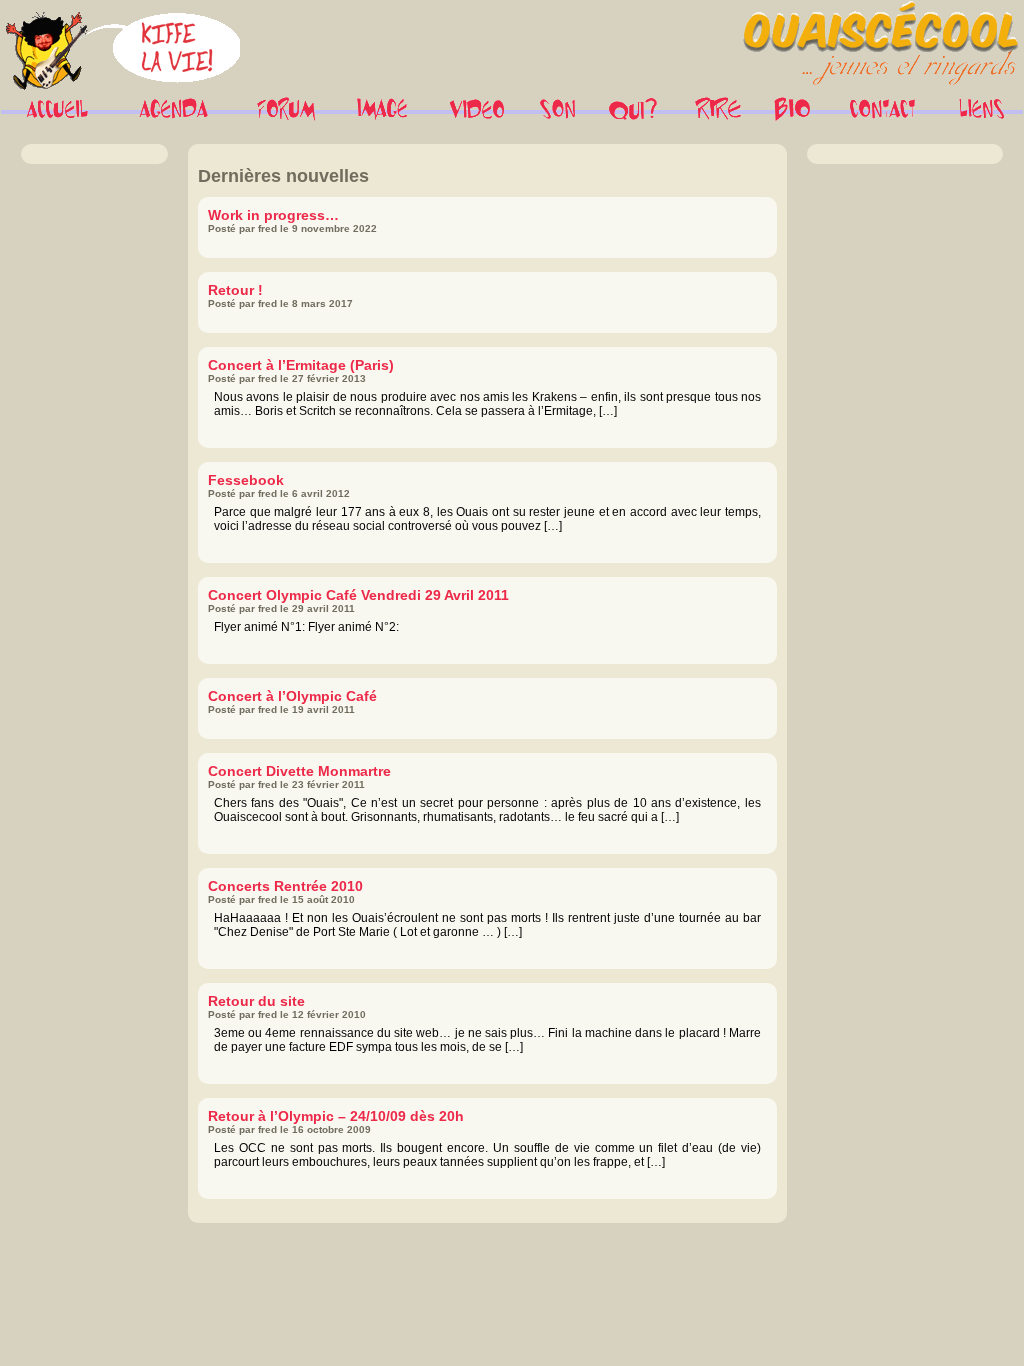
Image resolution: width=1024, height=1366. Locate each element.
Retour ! (235, 290)
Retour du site (256, 1001)
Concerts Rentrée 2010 (285, 886)
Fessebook (246, 480)
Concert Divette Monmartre (299, 771)
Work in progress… (273, 215)
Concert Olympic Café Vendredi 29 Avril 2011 (358, 595)
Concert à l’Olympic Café (292, 696)
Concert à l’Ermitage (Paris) (301, 365)
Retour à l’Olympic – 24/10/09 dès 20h (336, 1116)
